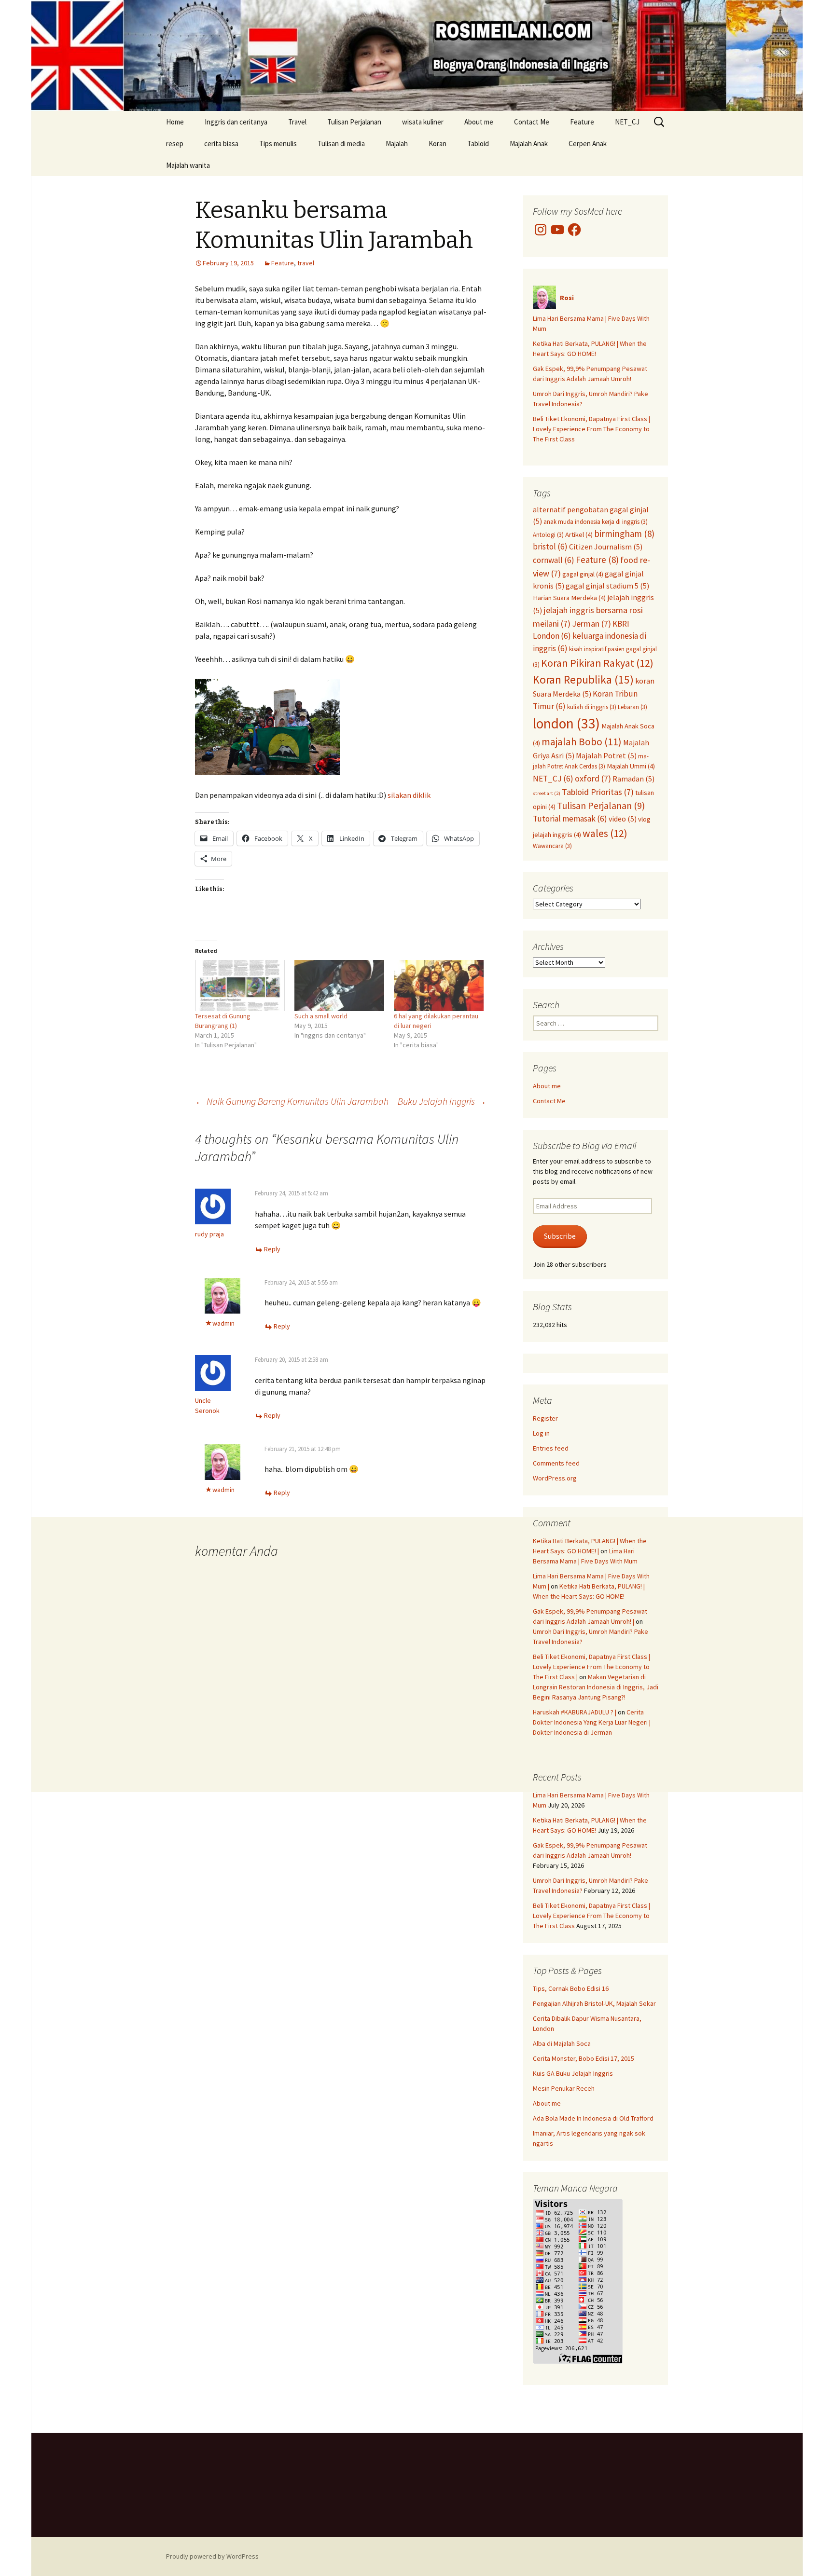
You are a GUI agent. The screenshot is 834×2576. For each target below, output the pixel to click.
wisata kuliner (423, 122)
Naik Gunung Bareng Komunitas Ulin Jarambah (292, 1101)
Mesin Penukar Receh (564, 2088)
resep (175, 144)
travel (306, 263)
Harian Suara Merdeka (569, 598)
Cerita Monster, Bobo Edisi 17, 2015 (584, 2058)
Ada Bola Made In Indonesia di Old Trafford (593, 2118)
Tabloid (478, 144)
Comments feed (556, 1463)
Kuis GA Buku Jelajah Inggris (573, 2073)
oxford (593, 778)
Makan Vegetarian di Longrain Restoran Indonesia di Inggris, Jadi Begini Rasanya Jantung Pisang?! (596, 1687)
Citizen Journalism (606, 547)
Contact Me (532, 122)
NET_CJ (627, 122)
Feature (582, 122)
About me (479, 122)
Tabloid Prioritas (598, 792)
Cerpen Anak (588, 144)
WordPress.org (555, 1478)
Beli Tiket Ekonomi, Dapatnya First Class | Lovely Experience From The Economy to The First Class (591, 429)
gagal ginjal (583, 574)
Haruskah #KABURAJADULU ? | (575, 1712)
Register (545, 1418)
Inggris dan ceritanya (236, 122)
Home (175, 122)
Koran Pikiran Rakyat (597, 663)
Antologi (548, 534)
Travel (297, 122)
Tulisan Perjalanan (354, 122)
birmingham (624, 534)
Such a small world (321, 1016)
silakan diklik (409, 795)
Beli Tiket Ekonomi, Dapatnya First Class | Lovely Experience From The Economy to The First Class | (591, 1667)
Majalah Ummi (631, 766)
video (623, 819)
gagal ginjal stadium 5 (607, 586)
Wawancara (552, 846)
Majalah (397, 144)
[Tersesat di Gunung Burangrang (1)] (240, 986)
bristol (550, 547)
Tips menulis (278, 144)
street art (547, 793)
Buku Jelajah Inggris (442, 1101)
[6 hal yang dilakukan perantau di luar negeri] (439, 986)
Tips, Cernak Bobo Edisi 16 (571, 1988)
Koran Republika (583, 679)
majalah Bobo (582, 742)
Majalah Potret (606, 755)
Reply (272, 1249)
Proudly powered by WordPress (212, 2556)
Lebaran (632, 707)
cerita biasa (221, 144)
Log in (541, 1433)
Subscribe (560, 1236)
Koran (438, 144)
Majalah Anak (529, 144)
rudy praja (209, 1234)
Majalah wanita (188, 165)
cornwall (554, 560)
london (566, 723)
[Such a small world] (339, 986)
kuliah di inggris (592, 707)
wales (605, 833)
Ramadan (633, 779)
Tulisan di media (341, 144)
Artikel (579, 534)
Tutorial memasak (570, 819)
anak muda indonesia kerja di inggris (596, 521)
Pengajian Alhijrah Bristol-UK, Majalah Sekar (594, 2003)
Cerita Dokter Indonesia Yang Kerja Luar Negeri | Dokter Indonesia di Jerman (592, 1722)
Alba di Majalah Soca (562, 2043)
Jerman (591, 623)
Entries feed (551, 1448)
